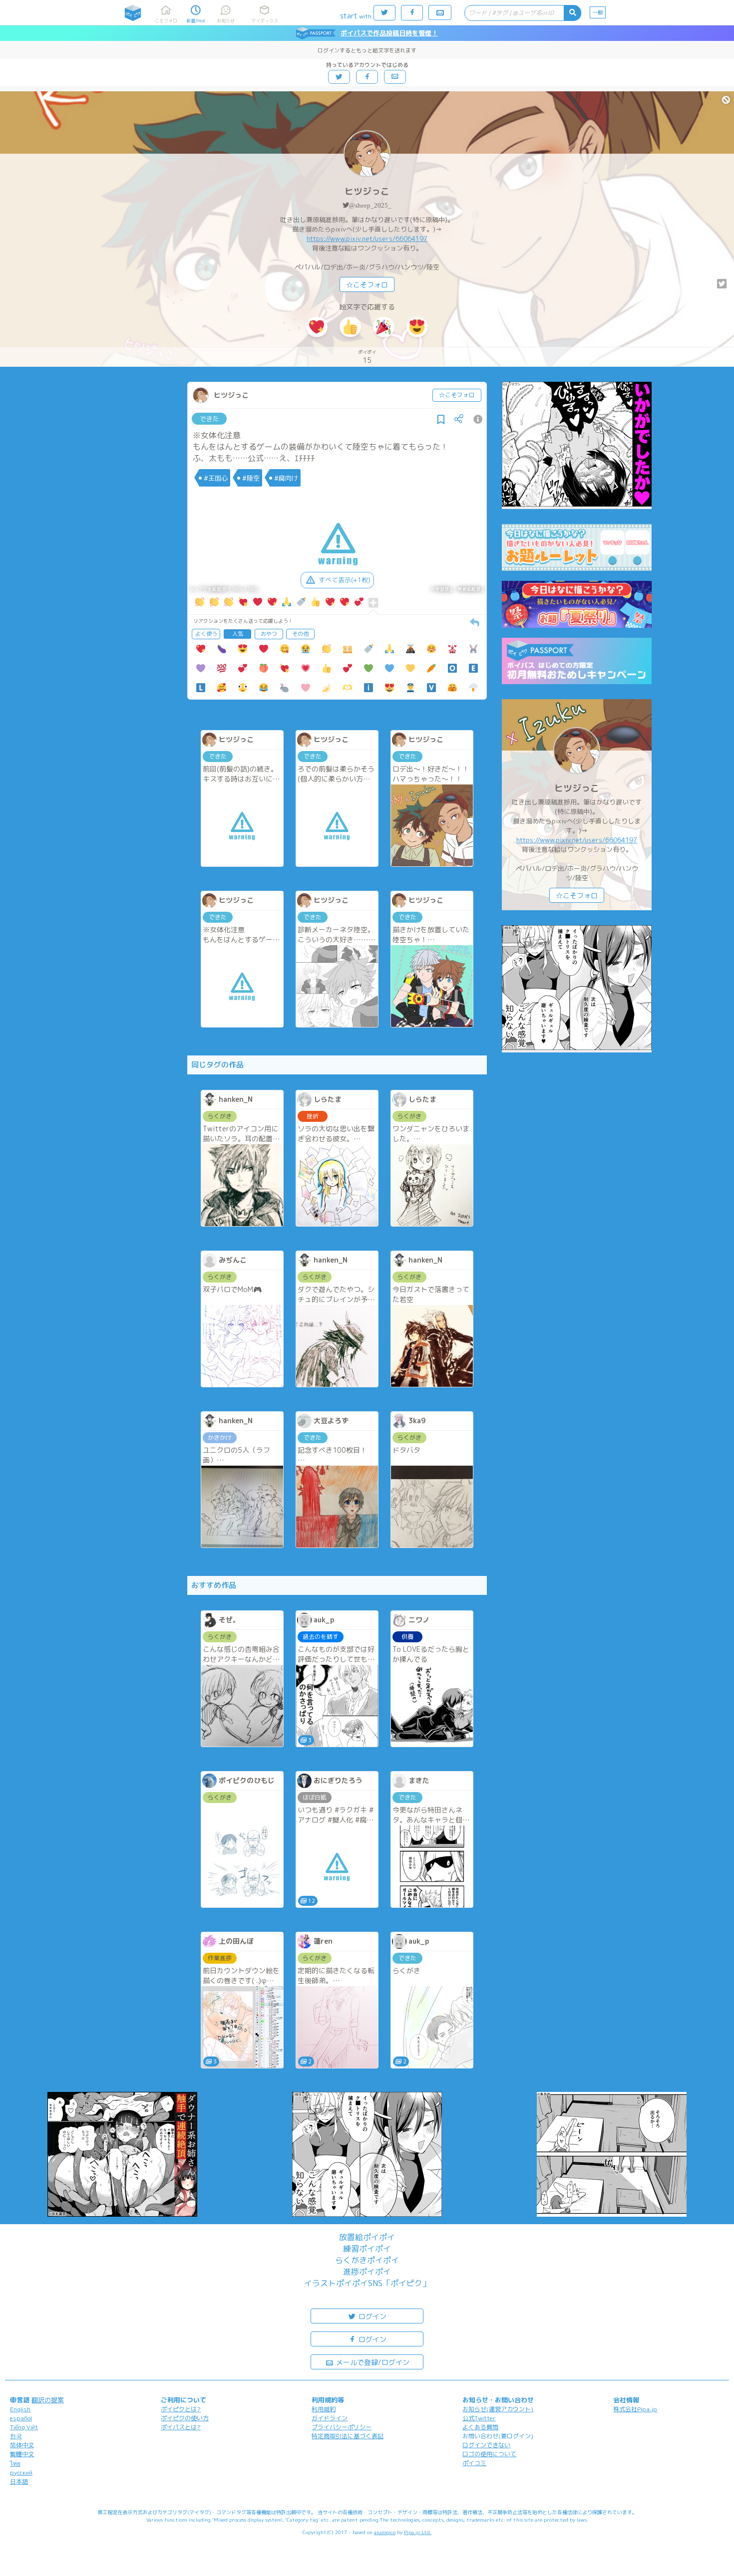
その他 (300, 634)
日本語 (19, 2481)
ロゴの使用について (489, 2454)
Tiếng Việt (24, 2427)
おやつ (269, 634)
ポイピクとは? (181, 2409)
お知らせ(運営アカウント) (498, 2409)
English (20, 2409)
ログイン (371, 2316)
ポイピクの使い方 (185, 2418)
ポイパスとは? (181, 2427)
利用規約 (324, 2409)
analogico (385, 2532)
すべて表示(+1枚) (345, 580)
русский (21, 2472)
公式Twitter (479, 2418)
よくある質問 (480, 2427)
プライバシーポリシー (342, 2427)
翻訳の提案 (48, 2400)
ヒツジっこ (367, 191)
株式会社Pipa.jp (635, 2409)
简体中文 (22, 2445)
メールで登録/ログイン (372, 2362)
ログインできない (486, 2445)
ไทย (15, 2463)
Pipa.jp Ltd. (418, 2532)
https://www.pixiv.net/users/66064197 (367, 239)
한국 (16, 2436)
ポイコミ (474, 2463)
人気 (238, 634)
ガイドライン (330, 2418)
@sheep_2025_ (370, 205)
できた (209, 419)
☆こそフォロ (367, 285)
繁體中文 (22, 2454)
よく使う (206, 634)
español (21, 2418)
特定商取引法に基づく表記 (348, 2436)
